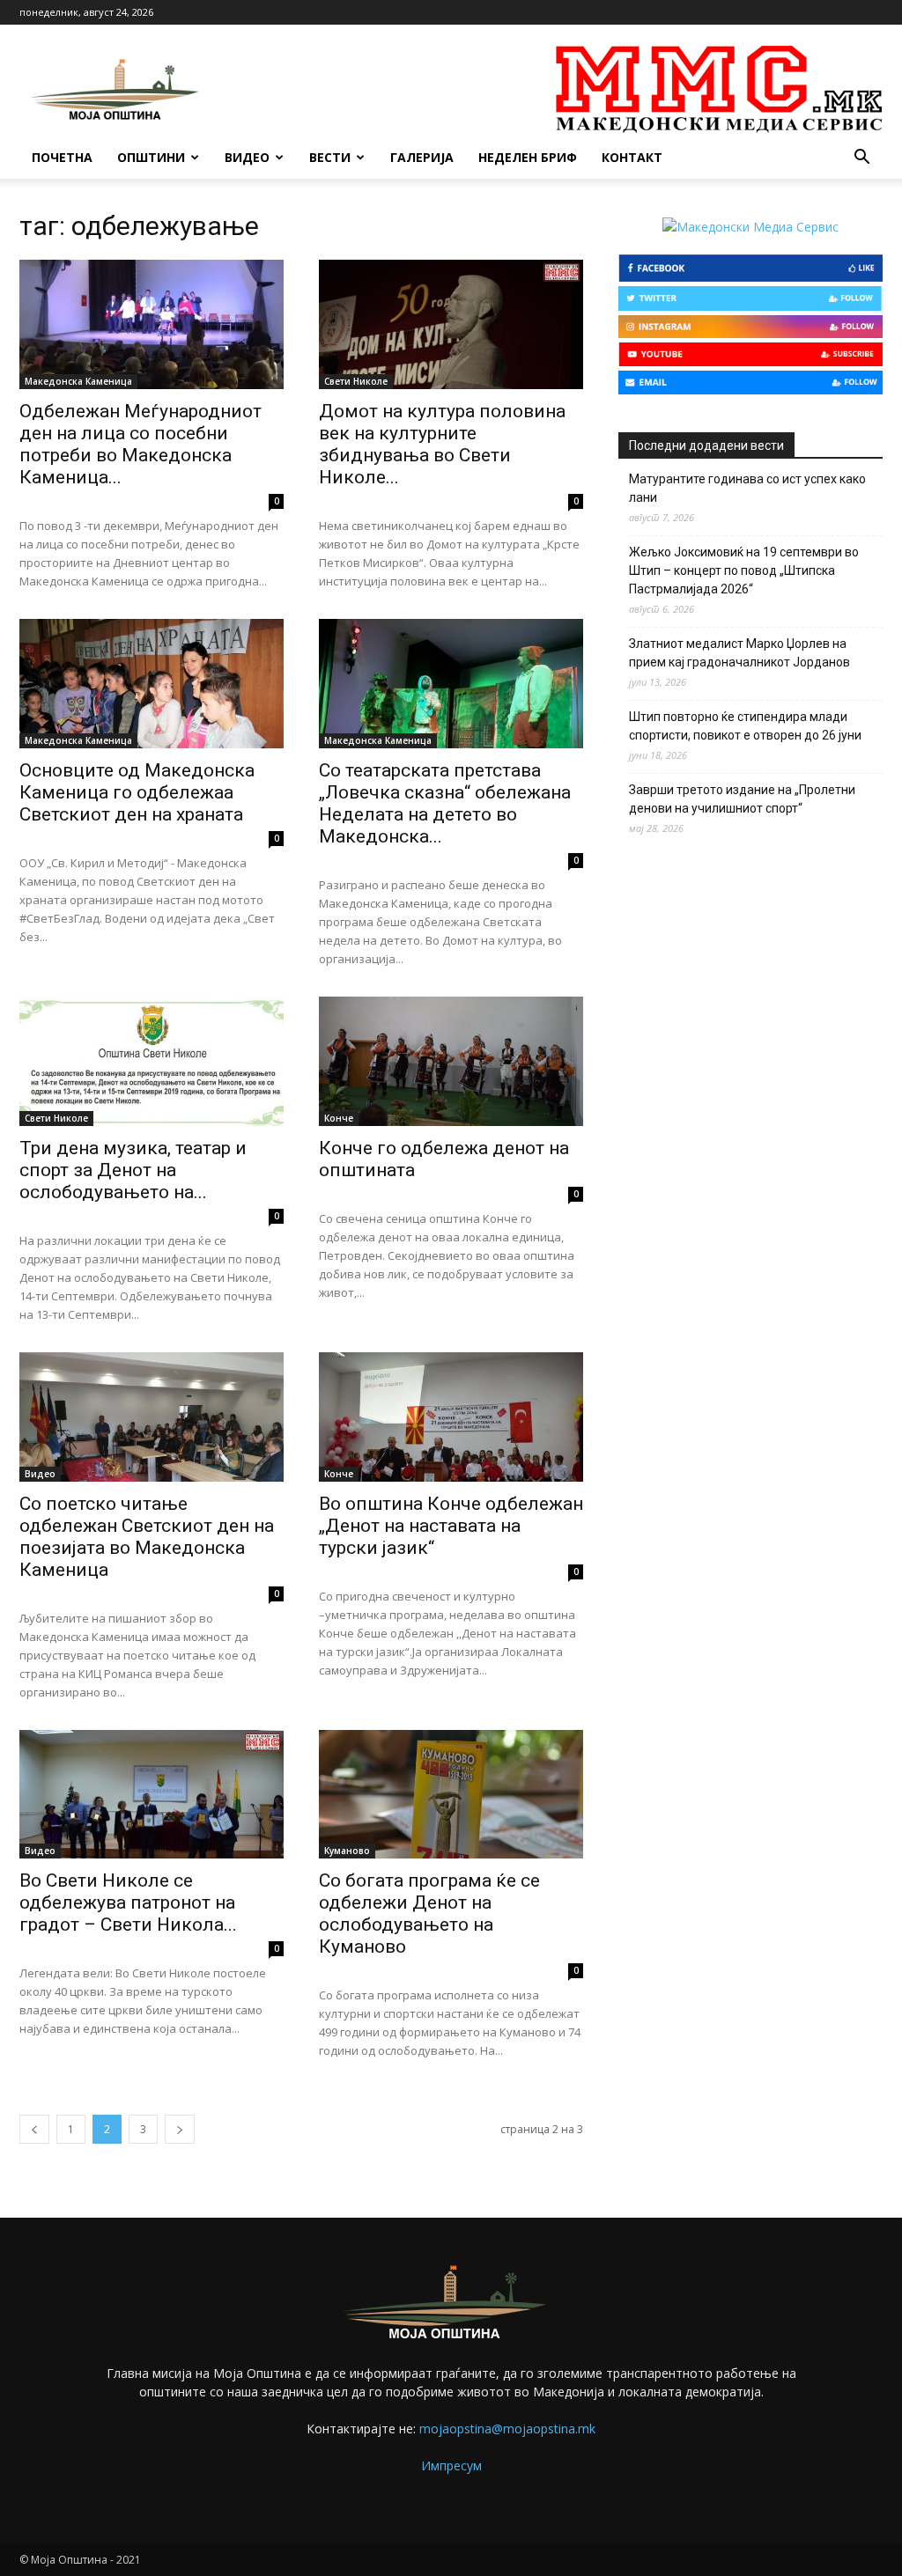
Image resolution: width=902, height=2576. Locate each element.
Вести (330, 157)
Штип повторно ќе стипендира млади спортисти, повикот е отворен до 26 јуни (745, 726)
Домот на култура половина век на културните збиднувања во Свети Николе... (442, 444)
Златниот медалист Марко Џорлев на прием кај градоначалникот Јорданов (739, 653)
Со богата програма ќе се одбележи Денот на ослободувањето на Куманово (429, 1914)
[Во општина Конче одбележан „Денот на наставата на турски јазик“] (451, 1417)
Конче (339, 1118)
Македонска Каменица (78, 381)
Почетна (62, 157)
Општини (151, 157)
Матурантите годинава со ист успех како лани (747, 488)
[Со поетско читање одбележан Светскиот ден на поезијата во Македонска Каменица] (152, 1417)
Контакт (632, 157)
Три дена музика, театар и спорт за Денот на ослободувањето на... (133, 1170)
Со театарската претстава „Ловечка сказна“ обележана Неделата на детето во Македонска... (445, 803)
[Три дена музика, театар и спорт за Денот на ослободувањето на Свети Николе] (152, 1061)
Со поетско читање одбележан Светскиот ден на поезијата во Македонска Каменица (147, 1537)
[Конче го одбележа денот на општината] (451, 1061)
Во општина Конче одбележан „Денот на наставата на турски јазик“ (451, 1526)
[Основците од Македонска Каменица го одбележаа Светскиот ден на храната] (152, 684)
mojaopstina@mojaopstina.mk (507, 2429)
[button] (861, 159)
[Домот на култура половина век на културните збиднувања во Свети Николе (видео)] (451, 324)
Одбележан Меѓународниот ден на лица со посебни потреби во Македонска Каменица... (140, 444)
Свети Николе (356, 381)
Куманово (347, 1851)
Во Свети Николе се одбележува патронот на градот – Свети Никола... (128, 1903)
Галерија (422, 157)
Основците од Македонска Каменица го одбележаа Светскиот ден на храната (137, 792)
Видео (247, 157)
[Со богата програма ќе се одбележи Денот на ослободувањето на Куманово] (451, 1795)
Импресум (451, 2466)
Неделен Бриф (528, 157)
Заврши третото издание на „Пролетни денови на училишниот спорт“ (742, 799)
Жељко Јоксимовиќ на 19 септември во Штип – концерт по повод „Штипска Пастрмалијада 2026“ (744, 570)
